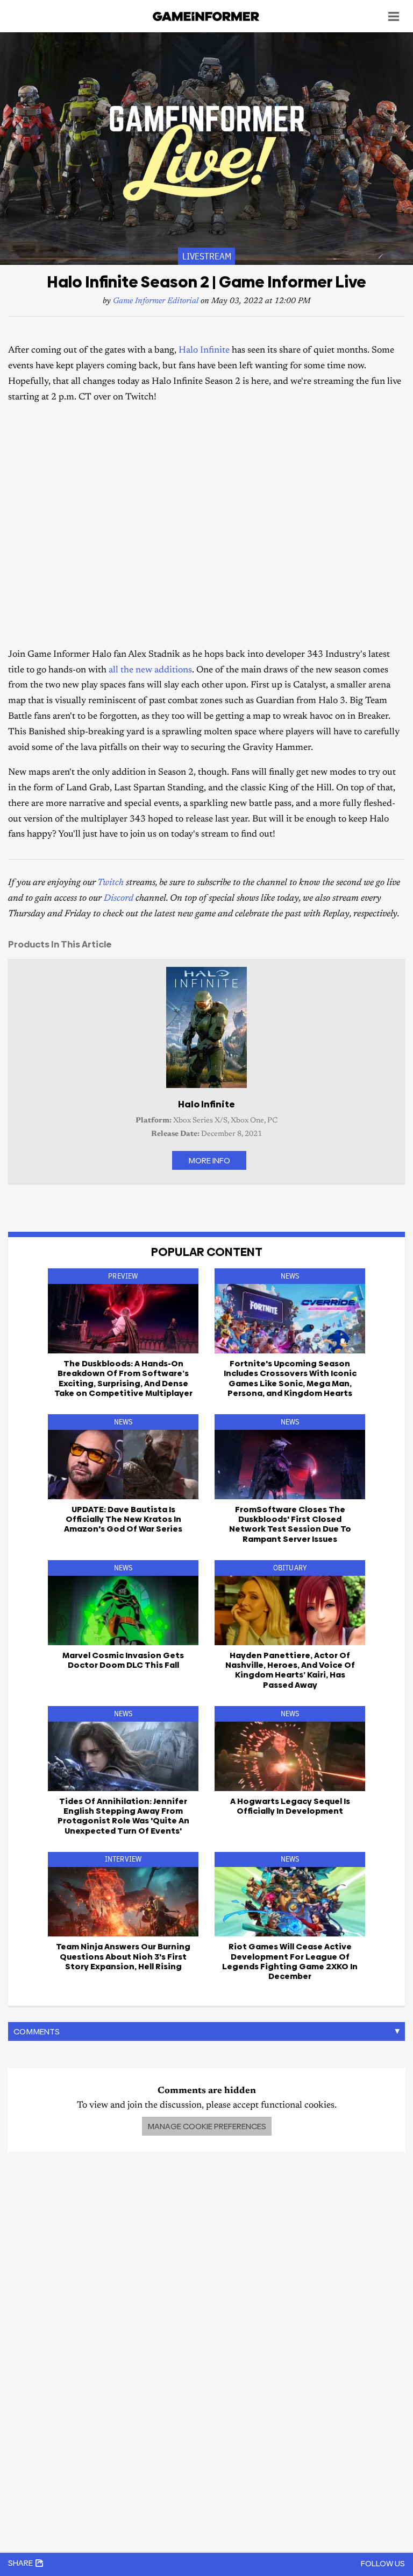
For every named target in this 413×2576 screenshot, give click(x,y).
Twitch (111, 883)
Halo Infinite (204, 351)
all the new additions (150, 671)
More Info (209, 1160)
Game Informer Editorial (156, 301)
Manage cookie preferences (207, 2126)
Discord (119, 899)
